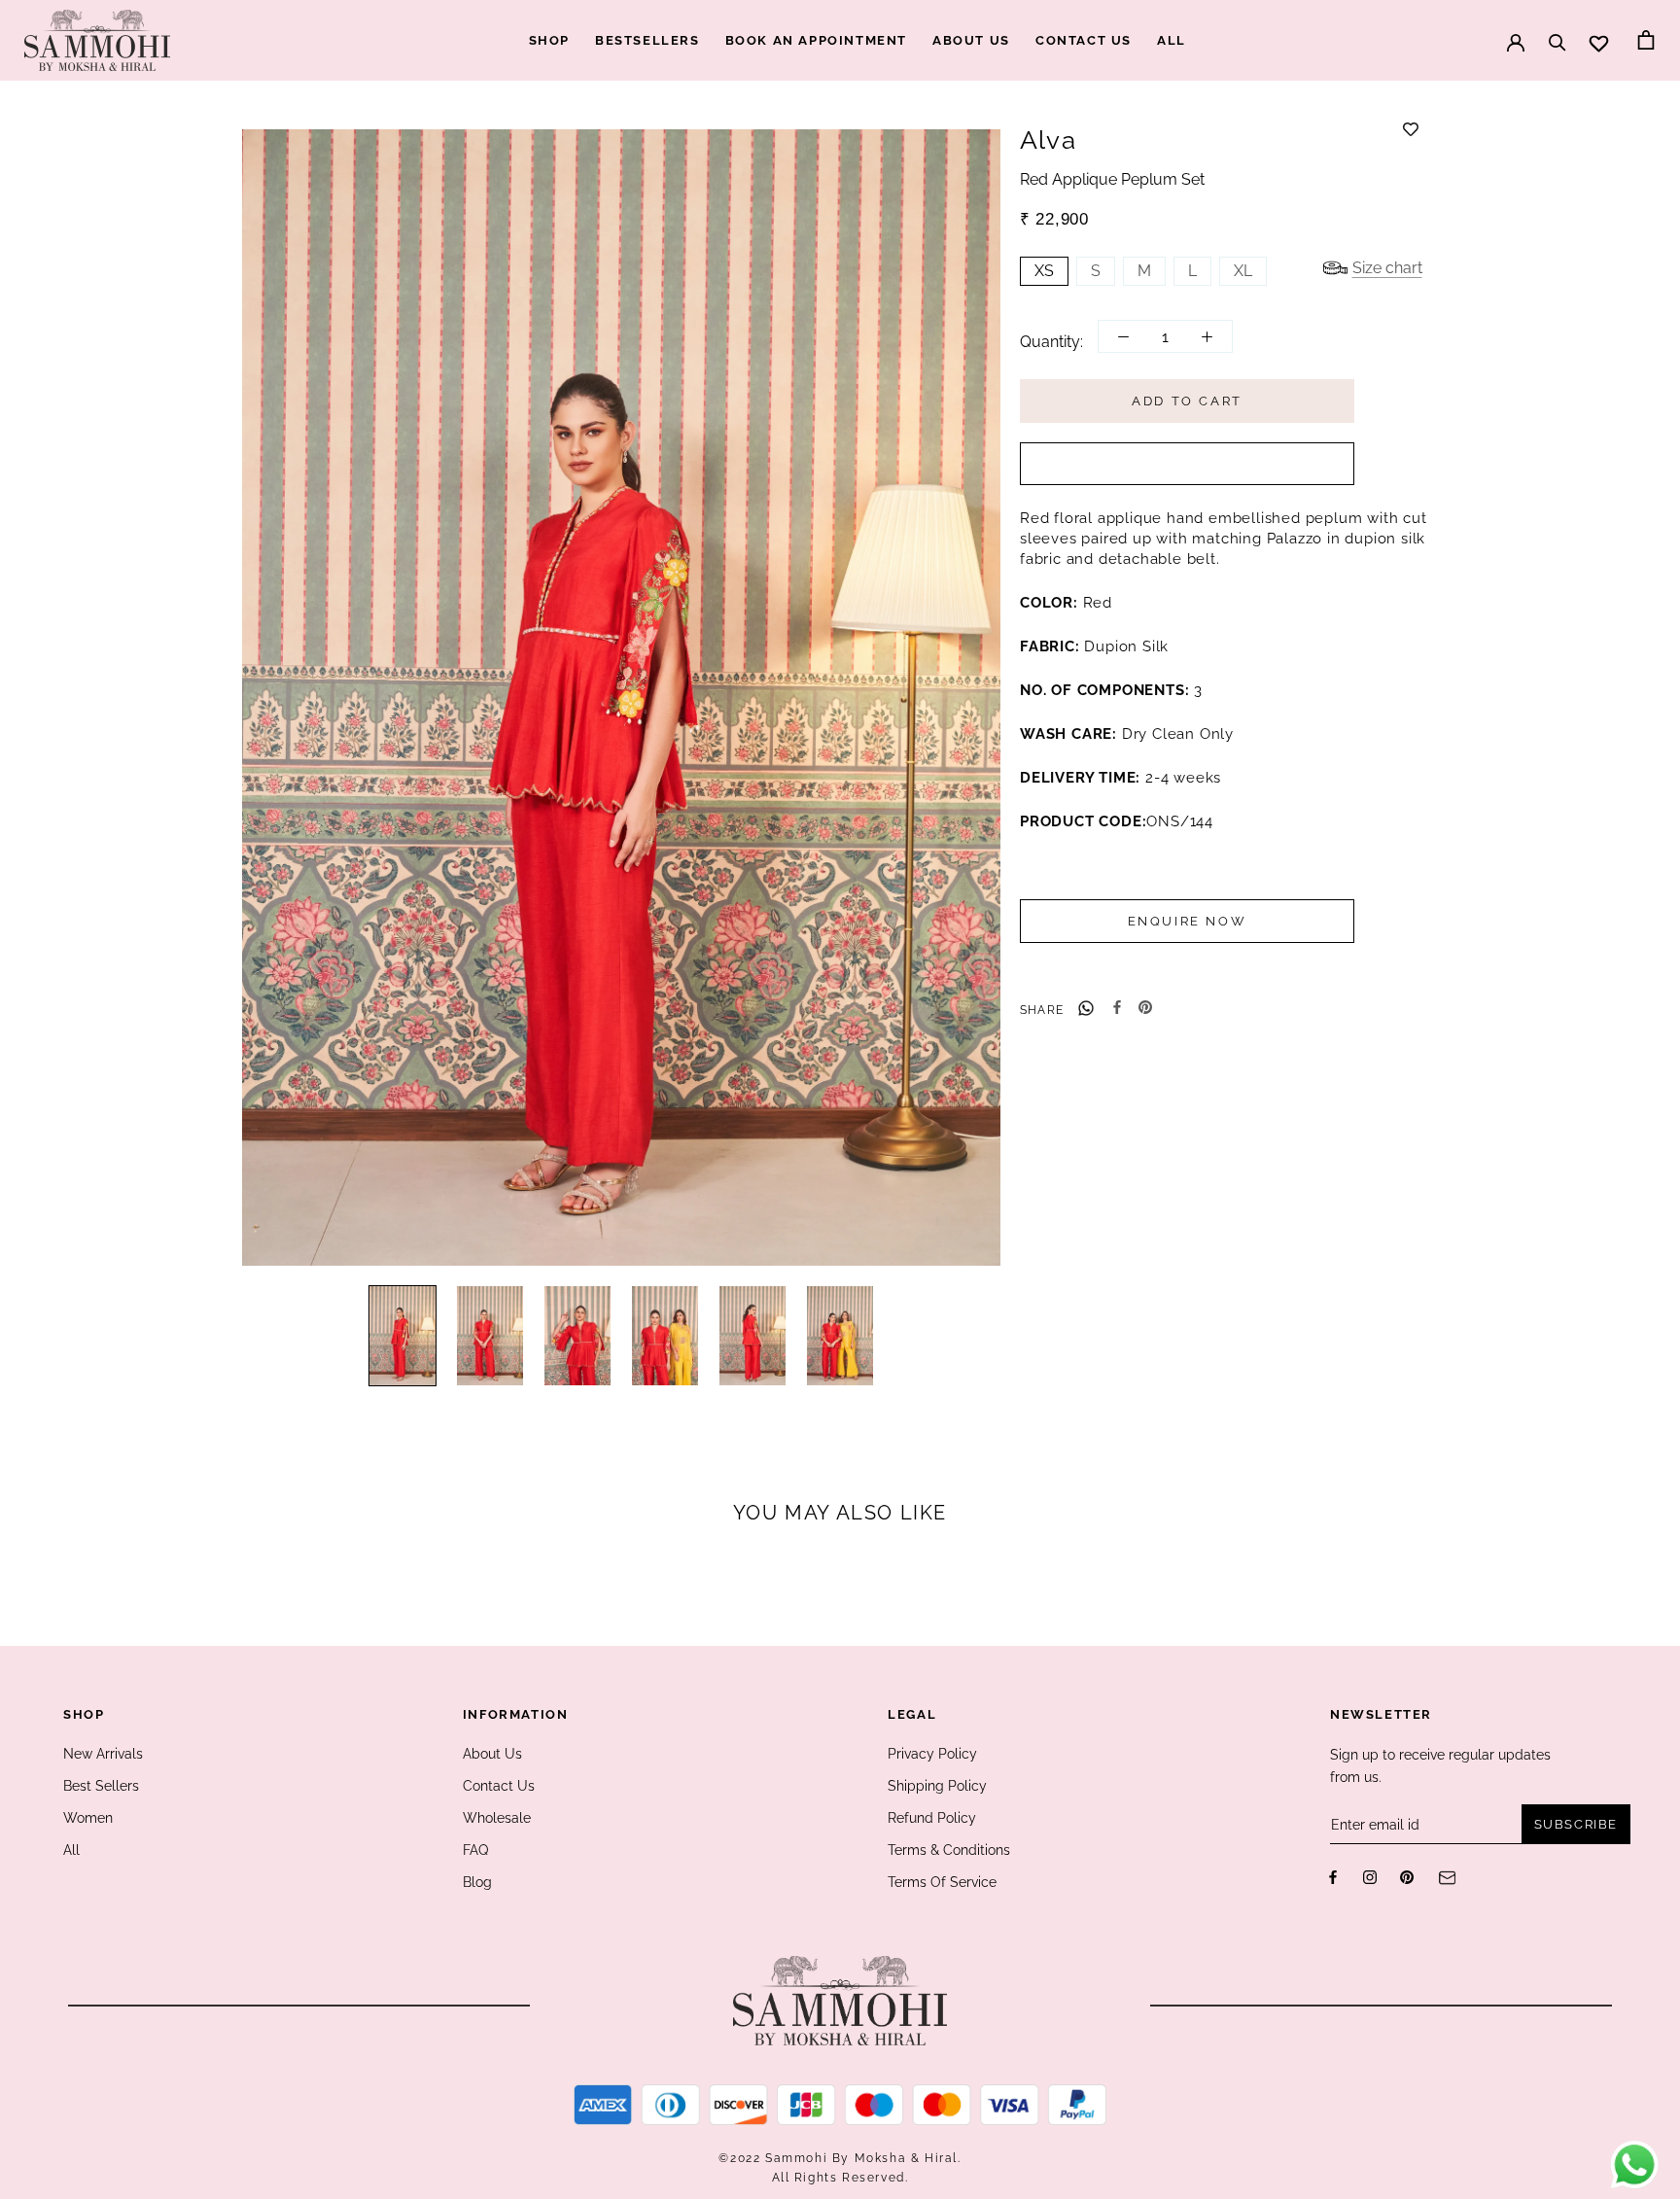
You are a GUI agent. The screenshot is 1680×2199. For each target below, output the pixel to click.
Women (88, 1818)
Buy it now (1187, 465)
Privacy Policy (932, 1754)
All (71, 1850)
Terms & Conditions (949, 1850)
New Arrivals (103, 1754)
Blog (477, 1882)
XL (1243, 271)
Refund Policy (932, 1818)
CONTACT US (1084, 40)
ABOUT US (971, 40)
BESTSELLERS (647, 40)
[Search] (1557, 33)
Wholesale (497, 1818)
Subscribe (1576, 1824)
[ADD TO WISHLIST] (1411, 129)
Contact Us (499, 1786)
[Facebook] (1117, 1007)
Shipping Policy (937, 1786)
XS (1044, 271)
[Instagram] (1370, 1877)
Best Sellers (101, 1786)
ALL (1172, 40)
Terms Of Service (942, 1882)
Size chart (1387, 268)
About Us (492, 1754)
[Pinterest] (1145, 1007)
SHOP (549, 40)
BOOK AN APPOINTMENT (816, 40)
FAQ (475, 1850)
